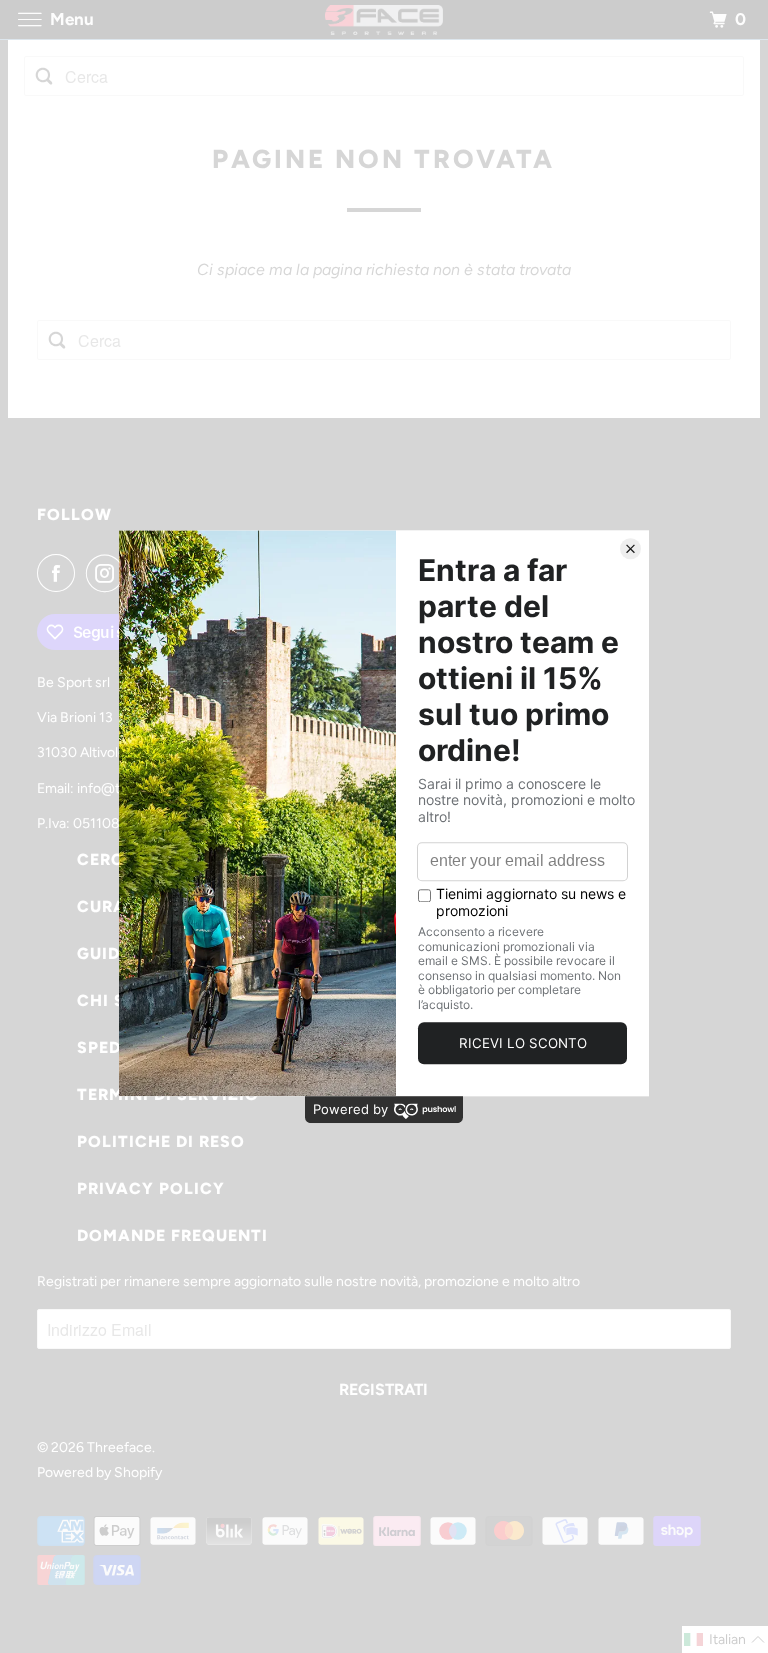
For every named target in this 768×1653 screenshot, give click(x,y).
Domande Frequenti (172, 1235)
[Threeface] (384, 19)
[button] (725, 1639)
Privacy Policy (151, 1188)
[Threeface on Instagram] (109, 573)
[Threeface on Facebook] (60, 573)
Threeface (119, 1447)
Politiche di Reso (161, 1141)
